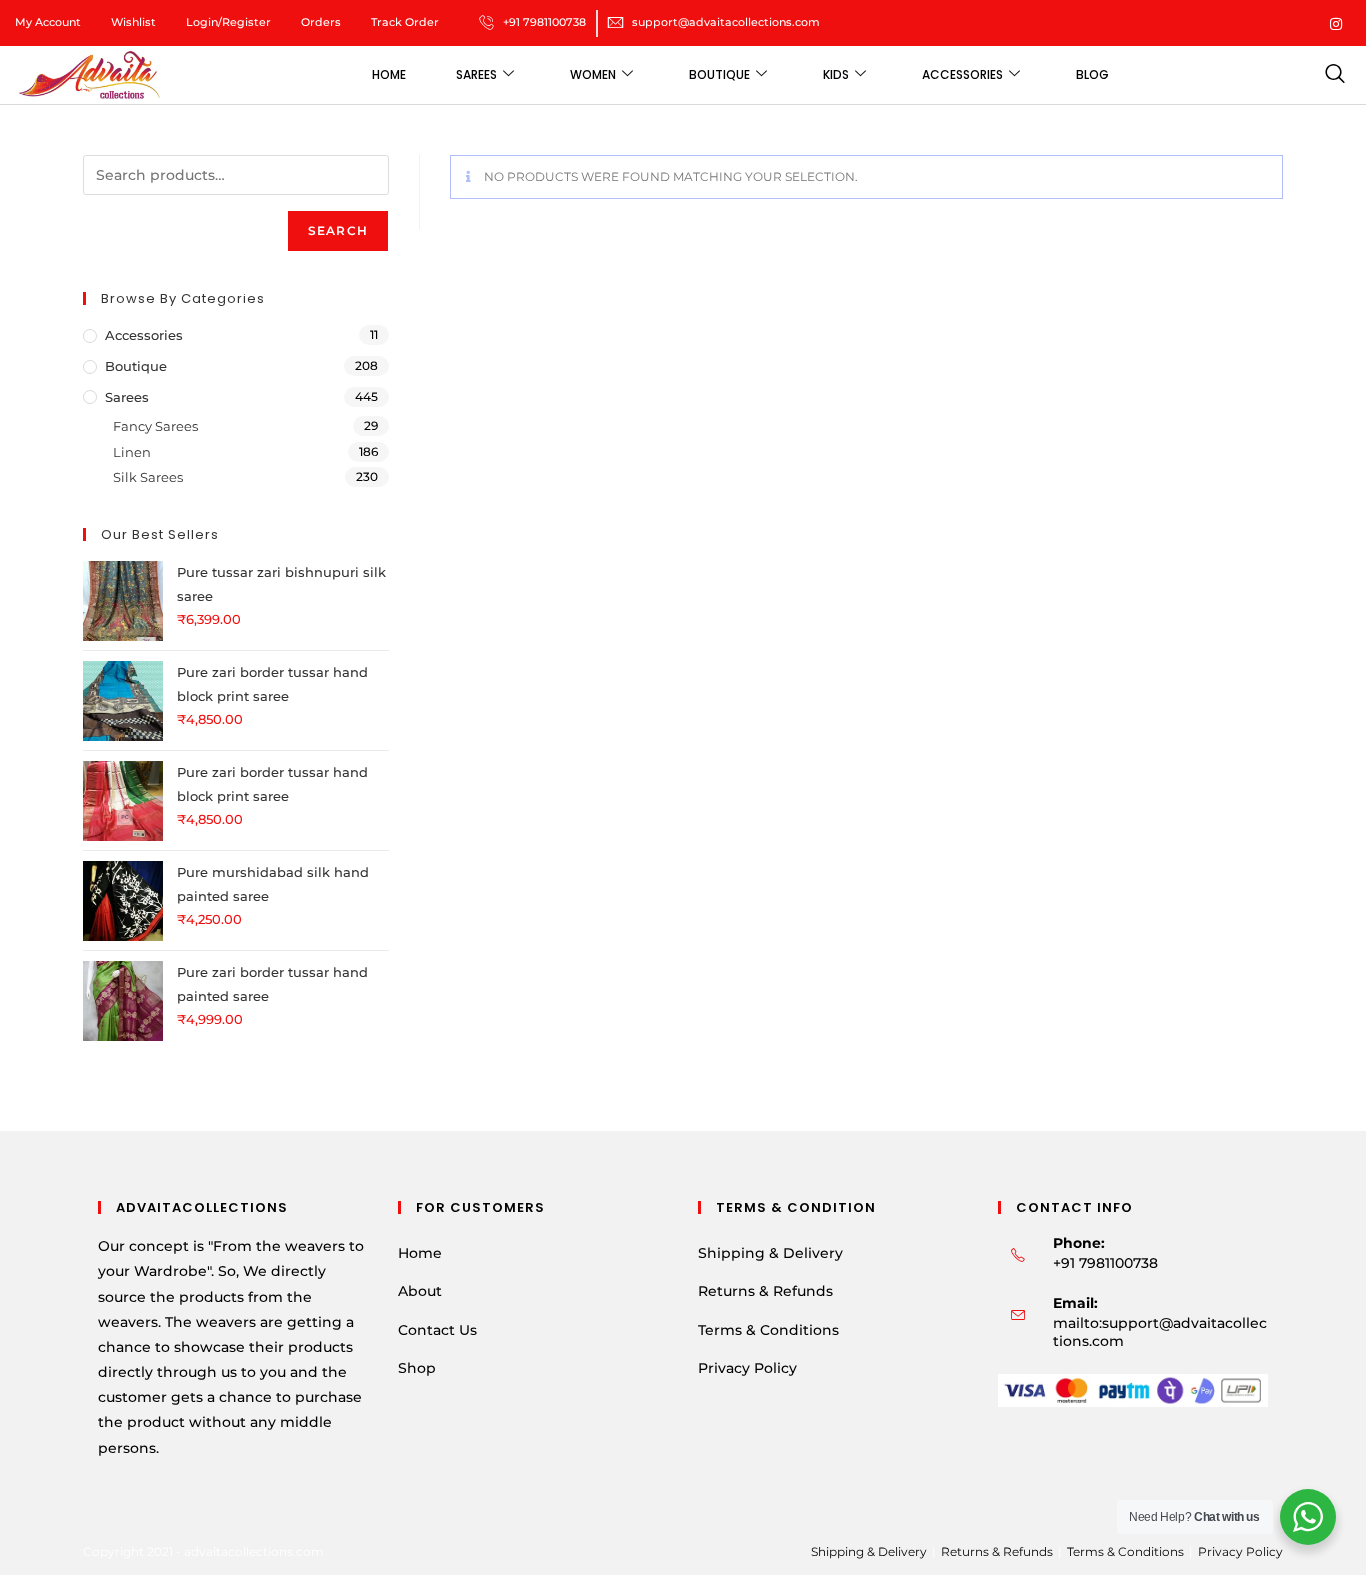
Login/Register (228, 22)
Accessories (962, 74)
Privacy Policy (747, 1368)
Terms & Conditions (768, 1330)
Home (389, 74)
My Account (48, 22)
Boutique (719, 74)
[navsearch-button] (1334, 75)
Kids (836, 74)
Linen (132, 452)
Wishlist (133, 22)
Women (593, 74)
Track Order (405, 22)
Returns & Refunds (765, 1291)
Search (338, 230)
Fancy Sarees (155, 426)
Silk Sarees (148, 477)
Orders (321, 22)
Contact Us (437, 1330)
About (420, 1291)
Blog (1092, 74)
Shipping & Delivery (770, 1253)
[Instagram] (1336, 22)
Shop (417, 1368)
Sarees (476, 74)
